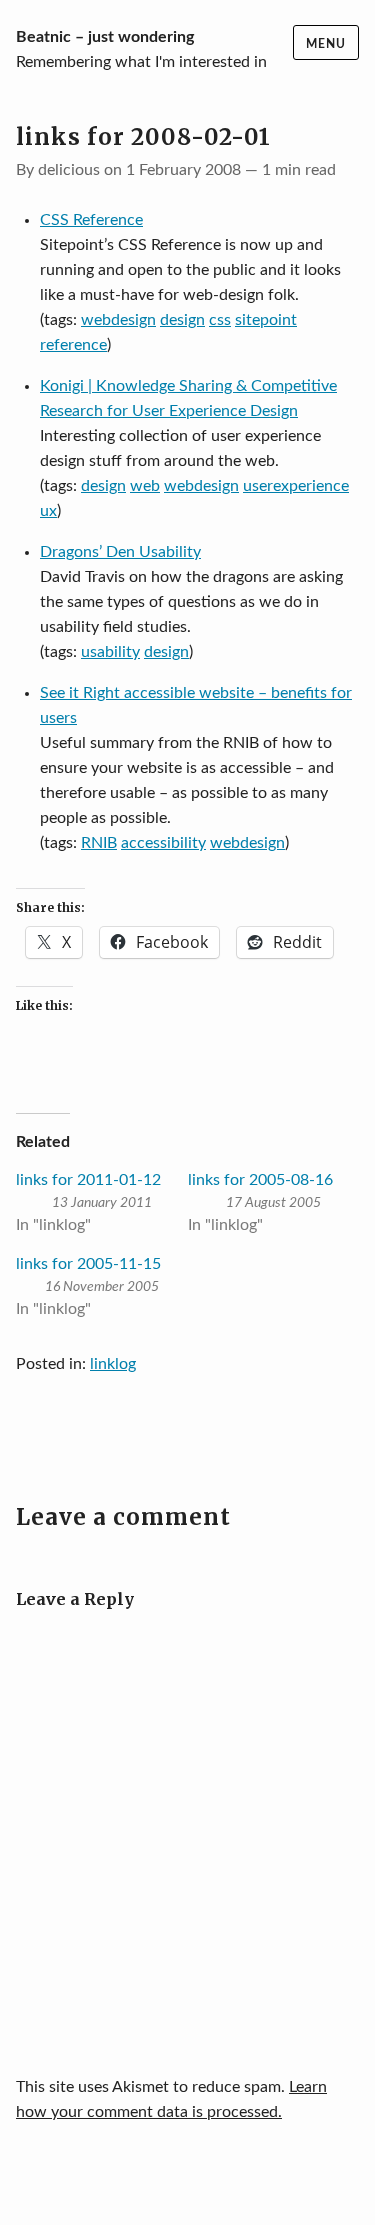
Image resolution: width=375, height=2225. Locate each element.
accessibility (163, 843)
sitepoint (266, 320)
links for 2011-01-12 (88, 1180)
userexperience (296, 486)
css (220, 320)
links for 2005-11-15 (88, 1264)
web (145, 486)
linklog (113, 1364)
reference (73, 345)
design (182, 320)
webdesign (118, 320)
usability (110, 652)
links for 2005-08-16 (260, 1180)
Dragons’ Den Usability (120, 552)
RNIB (99, 843)
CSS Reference (91, 220)
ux (48, 511)
